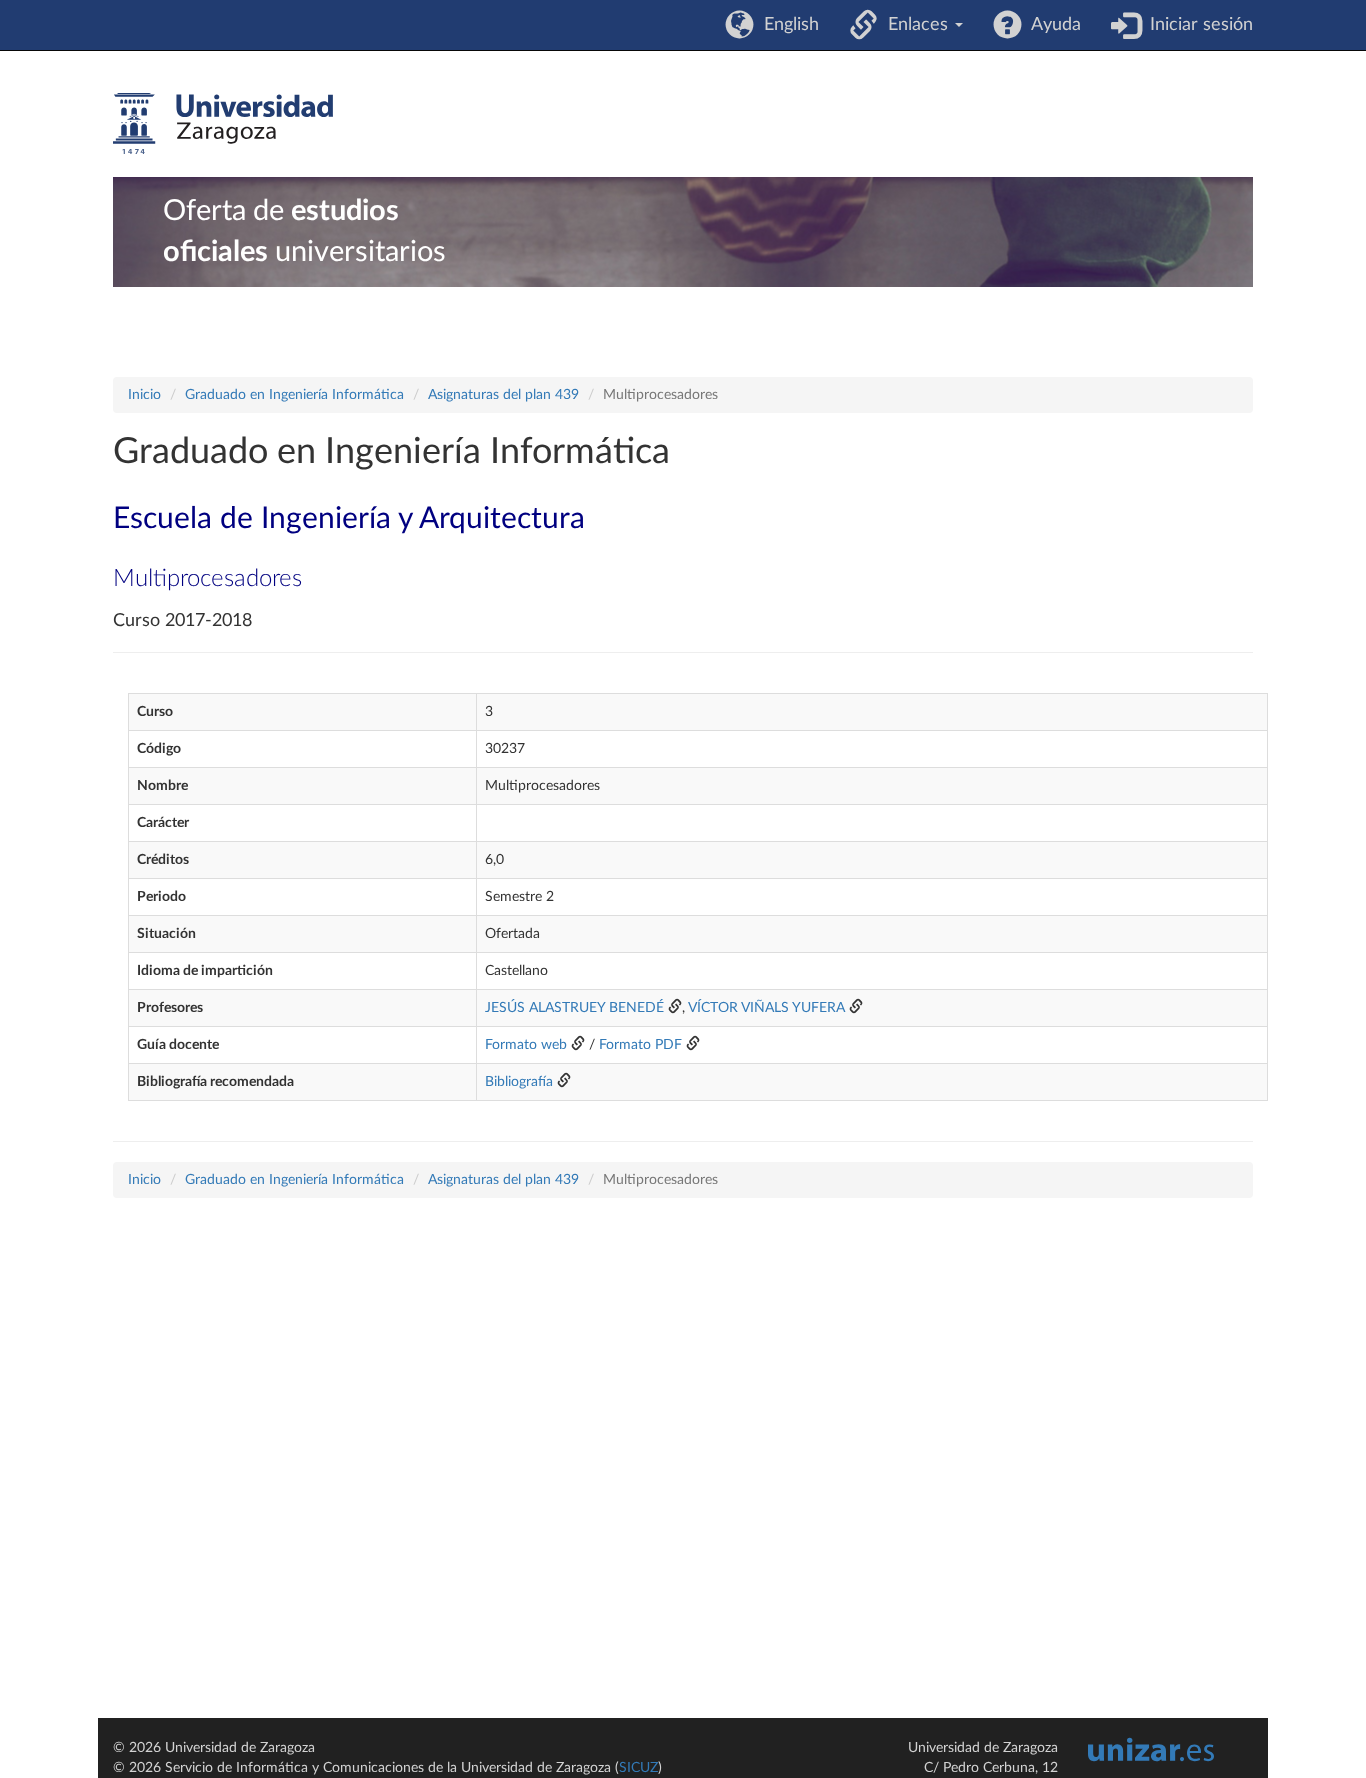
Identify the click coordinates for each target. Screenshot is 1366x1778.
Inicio (144, 395)
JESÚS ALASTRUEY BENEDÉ (574, 1008)
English (786, 25)
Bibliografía (519, 1082)
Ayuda (1051, 25)
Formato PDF (640, 1045)
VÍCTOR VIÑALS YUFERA (766, 1008)
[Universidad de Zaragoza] (223, 124)
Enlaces (915, 25)
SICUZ (638, 1768)
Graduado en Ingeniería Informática (294, 395)
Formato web (526, 1045)
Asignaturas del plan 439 (503, 395)
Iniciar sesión (1196, 25)
